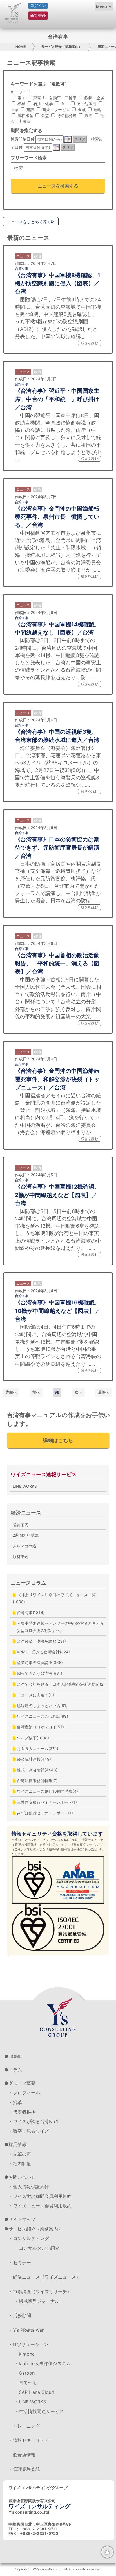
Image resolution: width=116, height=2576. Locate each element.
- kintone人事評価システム (43, 2363)
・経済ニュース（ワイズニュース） (44, 2277)
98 (57, 1392)
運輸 (97, 110)
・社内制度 (20, 2164)
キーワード (21, 92)
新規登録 (38, 15)
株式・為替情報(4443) (37, 1770)
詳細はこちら (58, 1440)
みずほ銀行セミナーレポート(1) (44, 1813)
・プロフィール (24, 2093)
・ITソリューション (28, 2344)
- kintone (25, 2354)
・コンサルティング (29, 2238)
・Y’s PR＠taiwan (26, 2330)
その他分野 (66, 115)
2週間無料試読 (26, 1535)
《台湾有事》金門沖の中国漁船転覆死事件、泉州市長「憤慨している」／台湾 (57, 517)
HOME (21, 47)
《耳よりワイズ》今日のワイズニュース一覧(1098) (54, 1598)
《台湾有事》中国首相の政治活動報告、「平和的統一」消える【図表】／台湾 (57, 964)
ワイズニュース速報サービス (44, 1474)
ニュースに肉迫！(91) (36, 1695)
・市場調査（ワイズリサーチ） (40, 2291)
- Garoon (25, 2373)
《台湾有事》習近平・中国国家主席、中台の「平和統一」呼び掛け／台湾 (57, 399)
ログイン (38, 6)
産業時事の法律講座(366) (39, 1662)
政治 (88, 115)
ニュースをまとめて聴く (29, 222)
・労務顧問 (20, 2315)
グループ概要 (22, 2083)
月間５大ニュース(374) (37, 1748)
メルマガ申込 (24, 1546)
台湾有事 (22, 269)
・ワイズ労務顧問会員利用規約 (40, 2196)
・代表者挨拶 (22, 2112)
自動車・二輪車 (62, 98)
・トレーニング (24, 2426)
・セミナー (20, 2263)
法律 (26, 121)
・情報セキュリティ (29, 2440)
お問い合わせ (22, 2177)
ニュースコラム (28, 1583)
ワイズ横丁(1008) (32, 1738)
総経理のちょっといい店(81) (42, 1705)
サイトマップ (22, 2219)
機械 (21, 104)
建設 (30, 110)
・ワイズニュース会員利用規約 (40, 2206)
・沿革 (15, 2102)
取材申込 (21, 1556)
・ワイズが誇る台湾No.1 (33, 2121)
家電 (37, 98)
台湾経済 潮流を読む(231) (41, 1641)
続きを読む (90, 343)
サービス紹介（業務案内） (62, 47)
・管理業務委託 (24, 2469)
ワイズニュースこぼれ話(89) (42, 1716)
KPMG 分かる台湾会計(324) (43, 1652)
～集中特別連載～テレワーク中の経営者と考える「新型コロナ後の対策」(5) (58, 1627)
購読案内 (21, 1524)
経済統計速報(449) (33, 1759)
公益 (44, 115)
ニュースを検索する (58, 186)
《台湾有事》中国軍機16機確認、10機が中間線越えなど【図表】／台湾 (58, 1311)
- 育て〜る (26, 2383)
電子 (21, 98)
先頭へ (11, 1392)
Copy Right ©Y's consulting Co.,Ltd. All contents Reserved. (58, 2569)
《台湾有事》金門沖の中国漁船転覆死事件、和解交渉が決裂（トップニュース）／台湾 (57, 1079)
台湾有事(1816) (30, 1612)
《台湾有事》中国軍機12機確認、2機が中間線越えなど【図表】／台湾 (57, 1195)
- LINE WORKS (31, 2402)
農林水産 (25, 115)
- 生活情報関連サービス (40, 2411)
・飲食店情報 (22, 2455)
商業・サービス (55, 110)
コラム (15, 2070)
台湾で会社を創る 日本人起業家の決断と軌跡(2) (60, 1684)
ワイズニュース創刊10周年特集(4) (47, 1791)
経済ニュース (26, 1513)
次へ (79, 1392)
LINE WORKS (25, 1486)
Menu (101, 7)
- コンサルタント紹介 (37, 2248)
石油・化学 (43, 104)
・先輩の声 (20, 2154)
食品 (64, 104)
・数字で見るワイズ (29, 2131)
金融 (81, 110)
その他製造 (86, 104)
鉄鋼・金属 (94, 98)
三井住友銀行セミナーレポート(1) (46, 1802)
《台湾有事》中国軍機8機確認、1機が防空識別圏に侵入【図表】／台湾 (58, 284)
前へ (36, 1392)
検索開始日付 (23, 139)
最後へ (103, 1392)
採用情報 (17, 2144)
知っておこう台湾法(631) (39, 1673)
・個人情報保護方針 (29, 2187)
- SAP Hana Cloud (35, 2392)
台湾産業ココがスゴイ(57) (40, 1727)
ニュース (23, 256)
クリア (80, 139)
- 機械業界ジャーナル (37, 2301)
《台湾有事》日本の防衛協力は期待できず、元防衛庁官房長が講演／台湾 (57, 848)
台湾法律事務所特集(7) (37, 1781)
